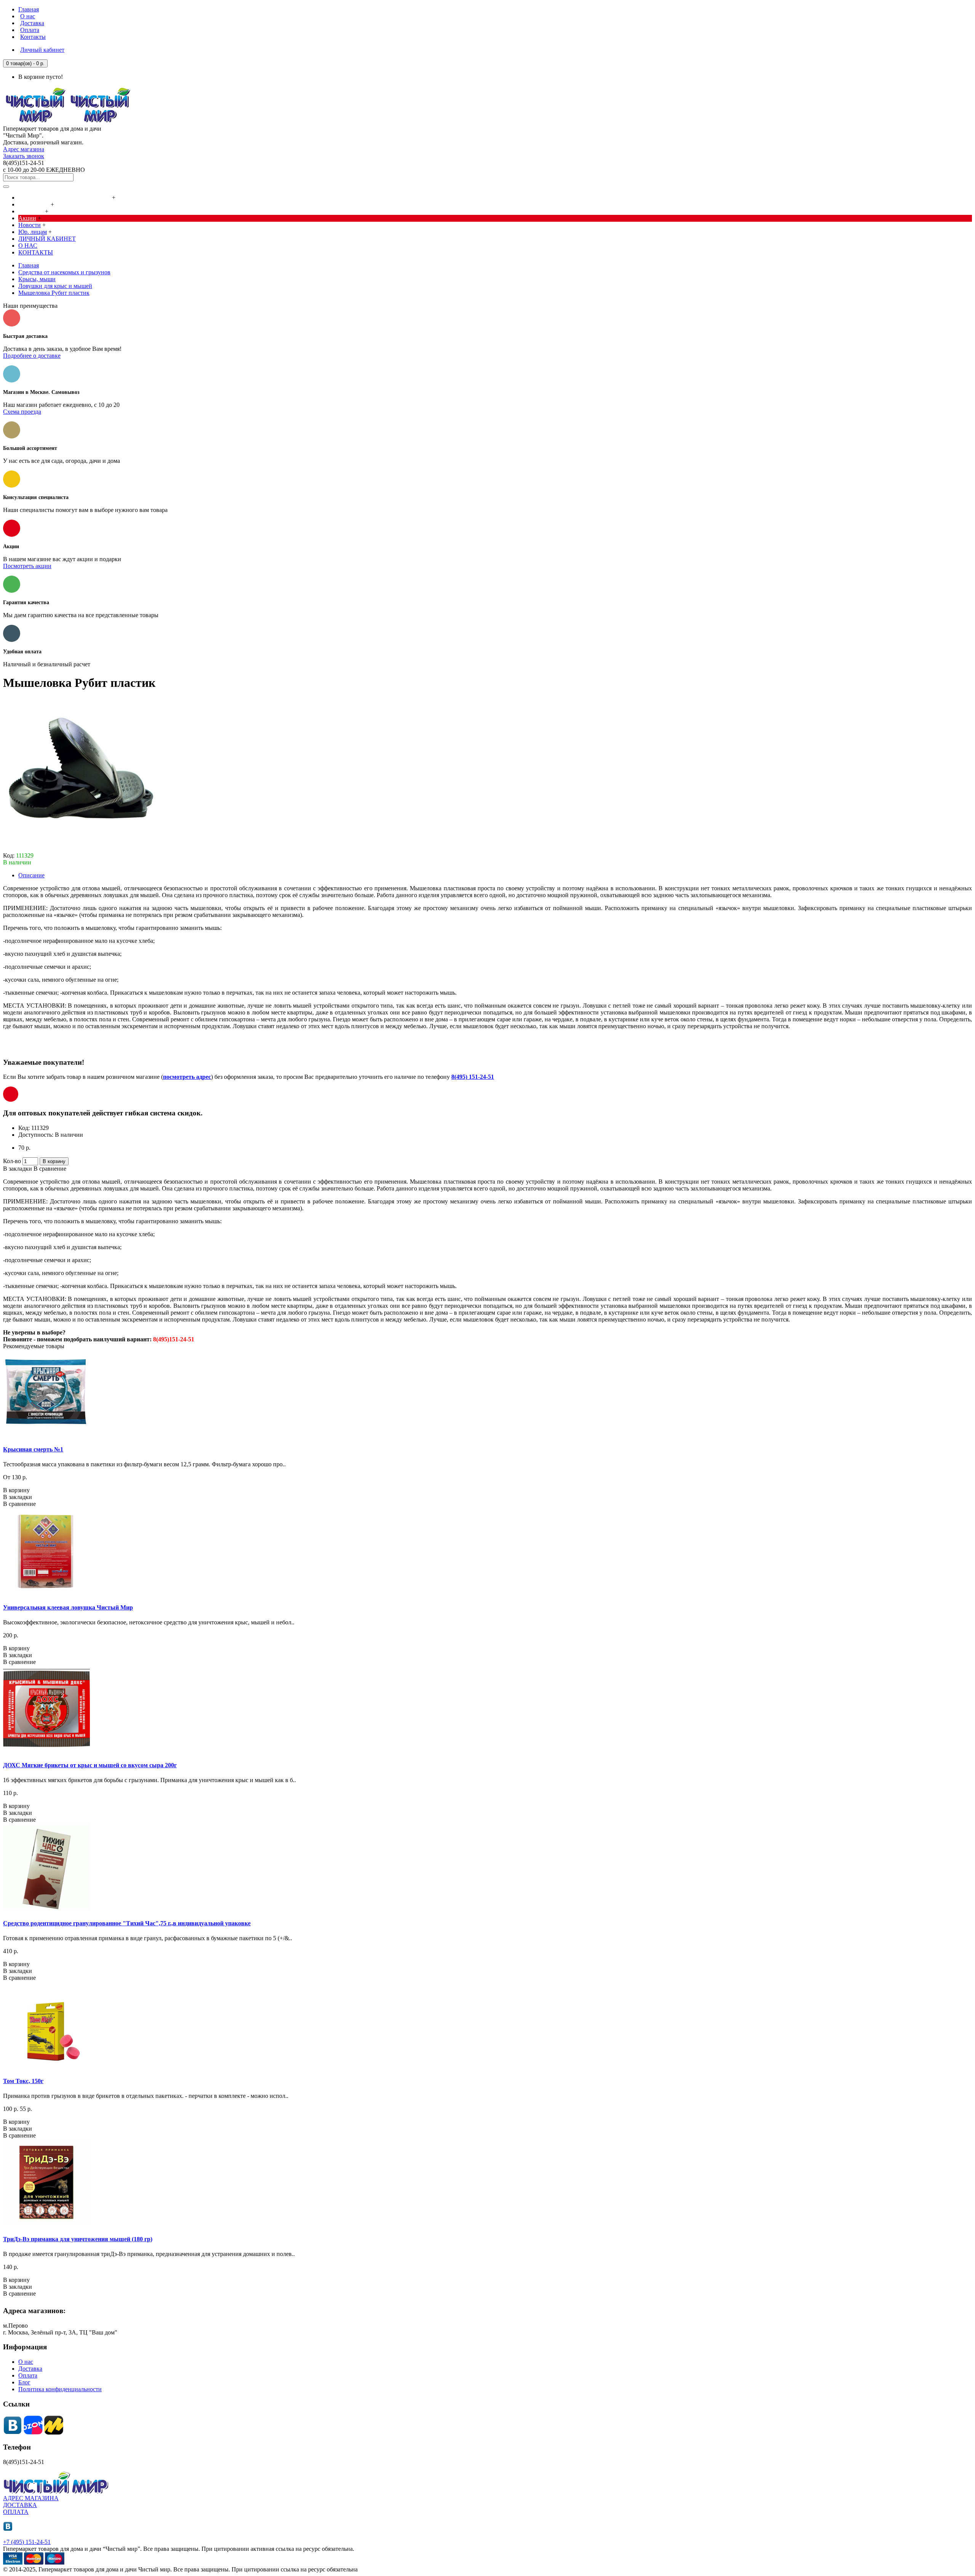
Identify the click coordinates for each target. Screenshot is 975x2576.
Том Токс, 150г (23, 2081)
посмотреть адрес (187, 1077)
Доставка (30, 2369)
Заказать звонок (24, 156)
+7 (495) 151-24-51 (27, 2542)
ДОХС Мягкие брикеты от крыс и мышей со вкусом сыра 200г (90, 1765)
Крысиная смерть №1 (33, 1449)
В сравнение (50, 1169)
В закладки (18, 1169)
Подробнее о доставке (32, 356)
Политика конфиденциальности (60, 2389)
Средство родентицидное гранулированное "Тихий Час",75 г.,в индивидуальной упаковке (127, 1923)
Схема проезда (22, 412)
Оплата (28, 2375)
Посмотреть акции (27, 566)
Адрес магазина (24, 149)
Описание (31, 875)
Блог (24, 2382)
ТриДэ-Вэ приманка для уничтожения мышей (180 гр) (78, 2239)
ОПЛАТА (16, 2512)
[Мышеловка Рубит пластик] (79, 849)
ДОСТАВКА (20, 2505)
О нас (26, 2362)
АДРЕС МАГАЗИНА (31, 2498)
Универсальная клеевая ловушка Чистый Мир (68, 1607)
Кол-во (12, 1161)
